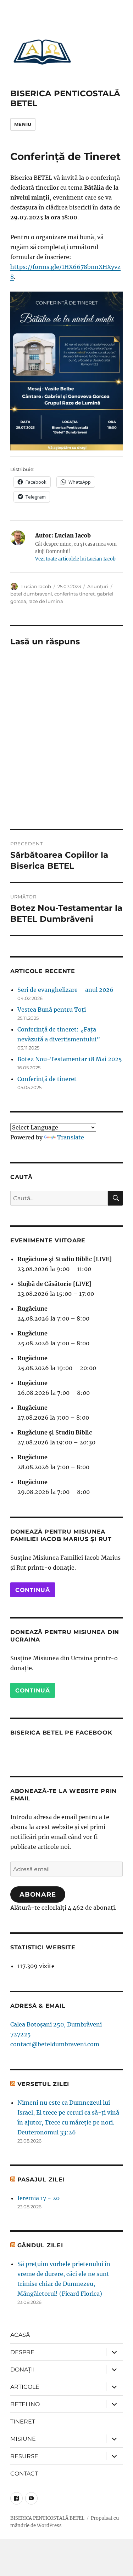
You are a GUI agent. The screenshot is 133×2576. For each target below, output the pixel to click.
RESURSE (24, 2456)
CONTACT (24, 2474)
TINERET (23, 2422)
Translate (71, 1137)
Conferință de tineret (47, 1079)
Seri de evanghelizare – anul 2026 (65, 990)
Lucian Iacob (36, 586)
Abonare (38, 1894)
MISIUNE (23, 2439)
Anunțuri (98, 586)
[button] (42, 52)
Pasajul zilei (41, 2180)
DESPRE (22, 2352)
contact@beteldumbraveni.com (55, 2044)
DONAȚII (23, 2370)
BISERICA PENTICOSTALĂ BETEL (47, 2518)
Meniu (23, 124)
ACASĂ (20, 2335)
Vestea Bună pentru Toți (52, 1010)
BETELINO (25, 2404)
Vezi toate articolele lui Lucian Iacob (75, 559)
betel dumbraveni (31, 594)
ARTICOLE (25, 2387)
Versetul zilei (43, 2084)
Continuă (33, 1590)
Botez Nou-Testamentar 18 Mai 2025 (70, 1059)
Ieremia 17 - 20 (38, 2198)
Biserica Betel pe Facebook (61, 1733)
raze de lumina (46, 601)
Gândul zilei (40, 2245)
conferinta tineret (74, 594)
